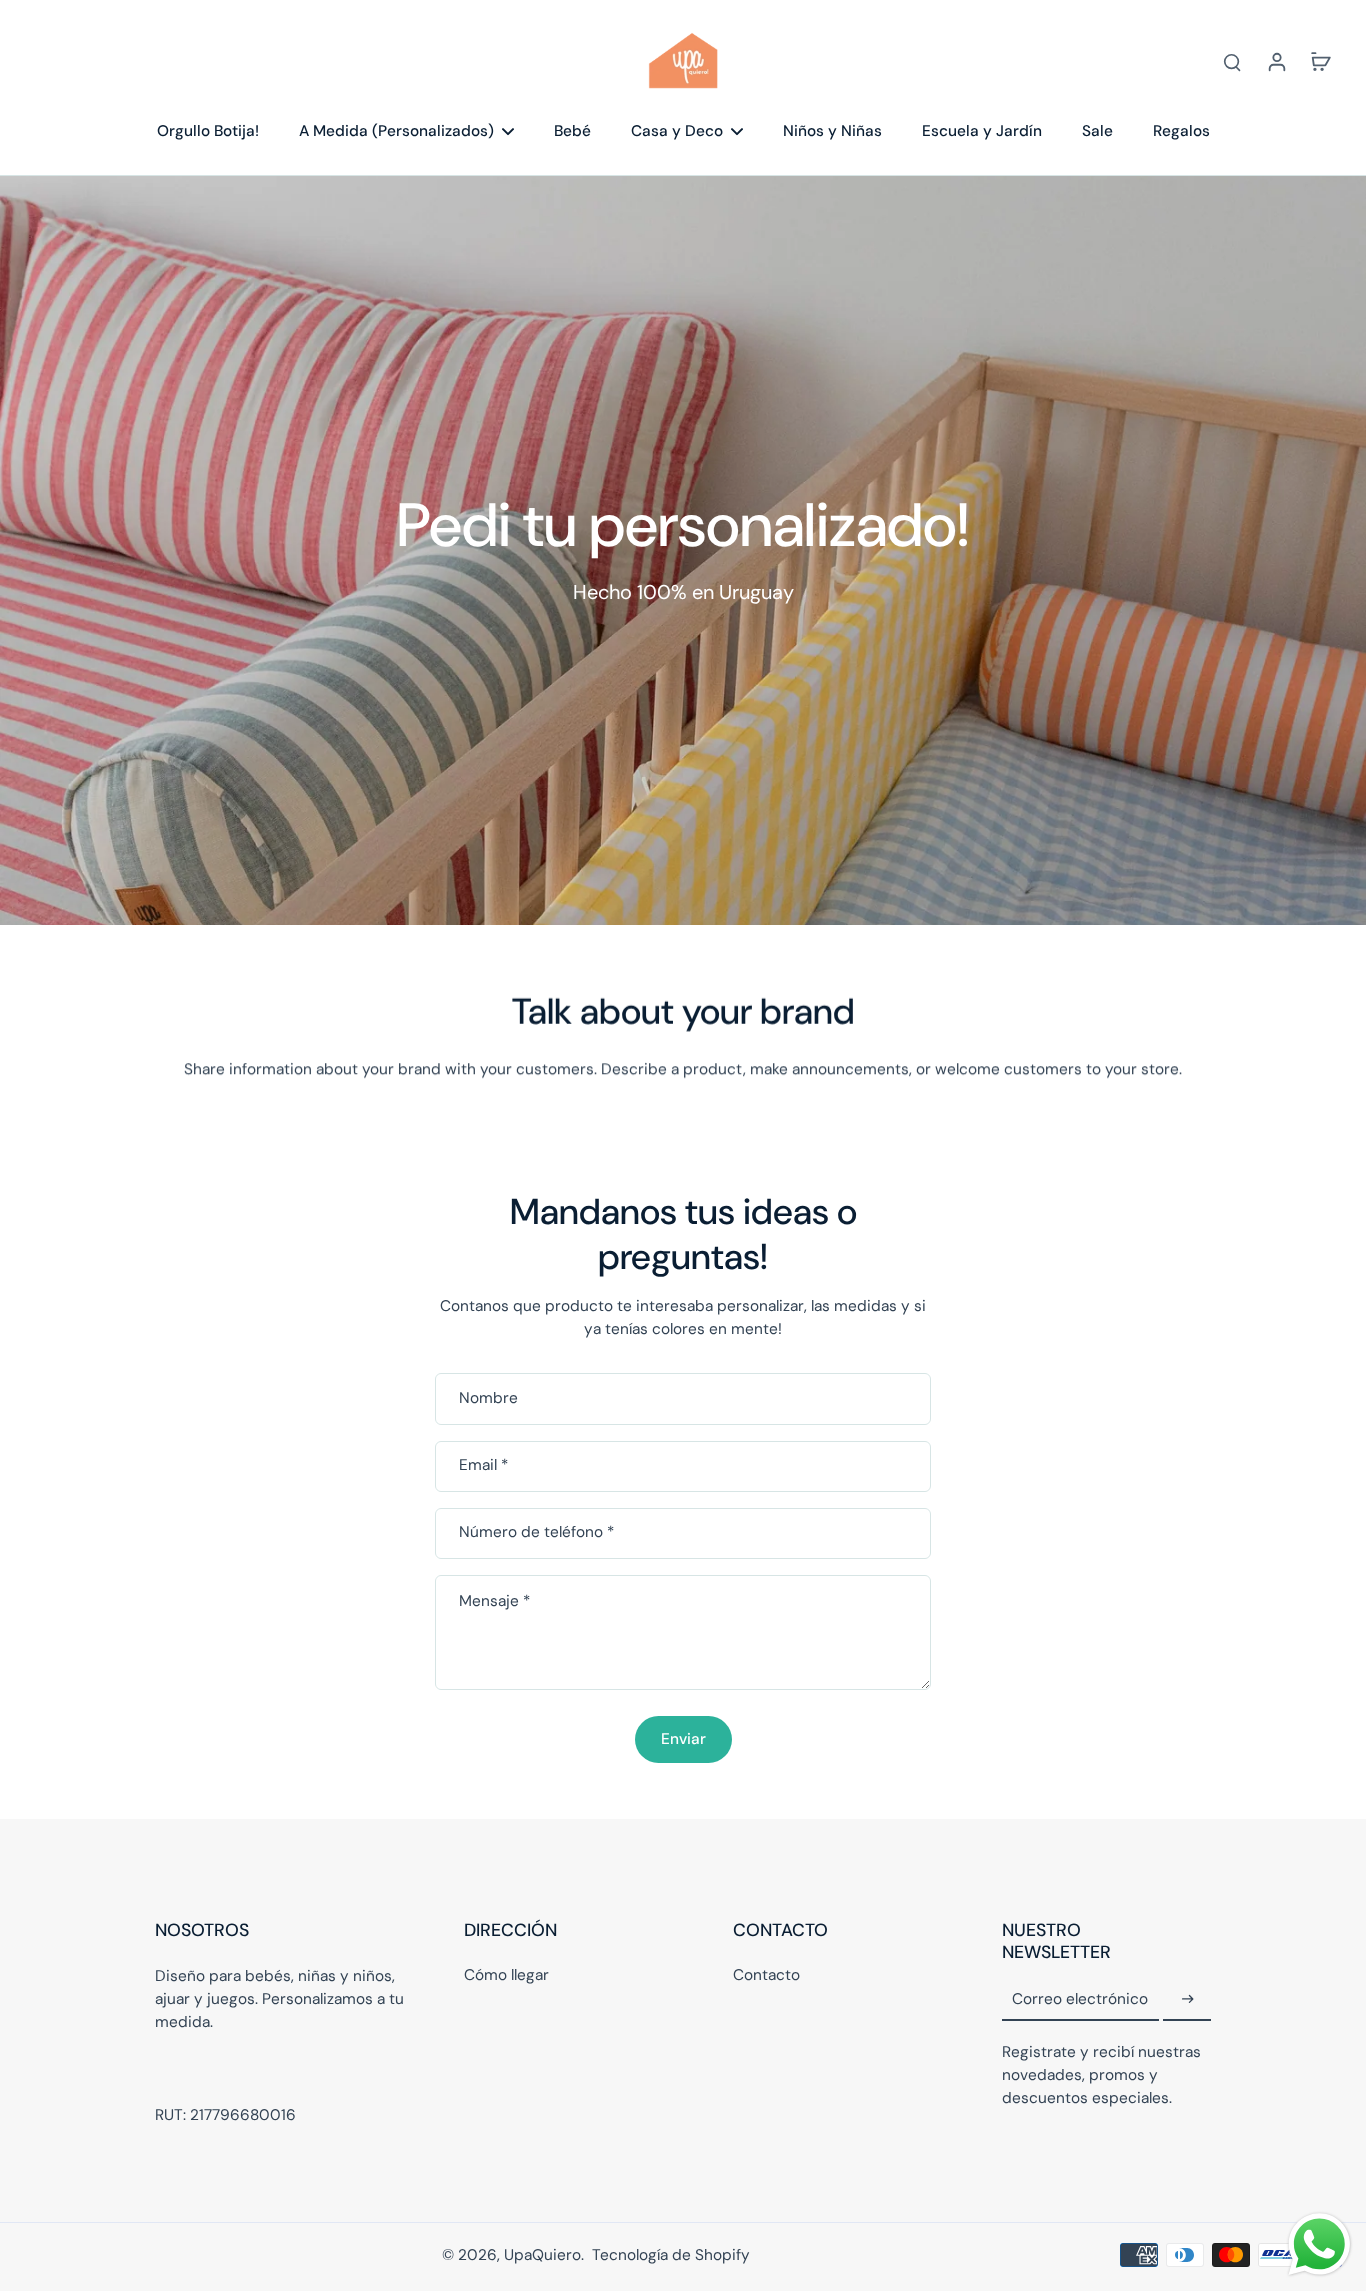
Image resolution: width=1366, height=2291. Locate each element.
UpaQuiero (542, 2255)
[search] (1232, 61)
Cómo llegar (506, 1975)
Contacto (766, 1975)
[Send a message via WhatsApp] (1319, 2244)
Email (483, 1465)
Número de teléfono (536, 1533)
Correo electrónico (1080, 1999)
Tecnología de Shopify (671, 2255)
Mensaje (494, 1601)
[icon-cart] (1320, 61)
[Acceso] (1276, 61)
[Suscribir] (1187, 2000)
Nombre (488, 1398)
